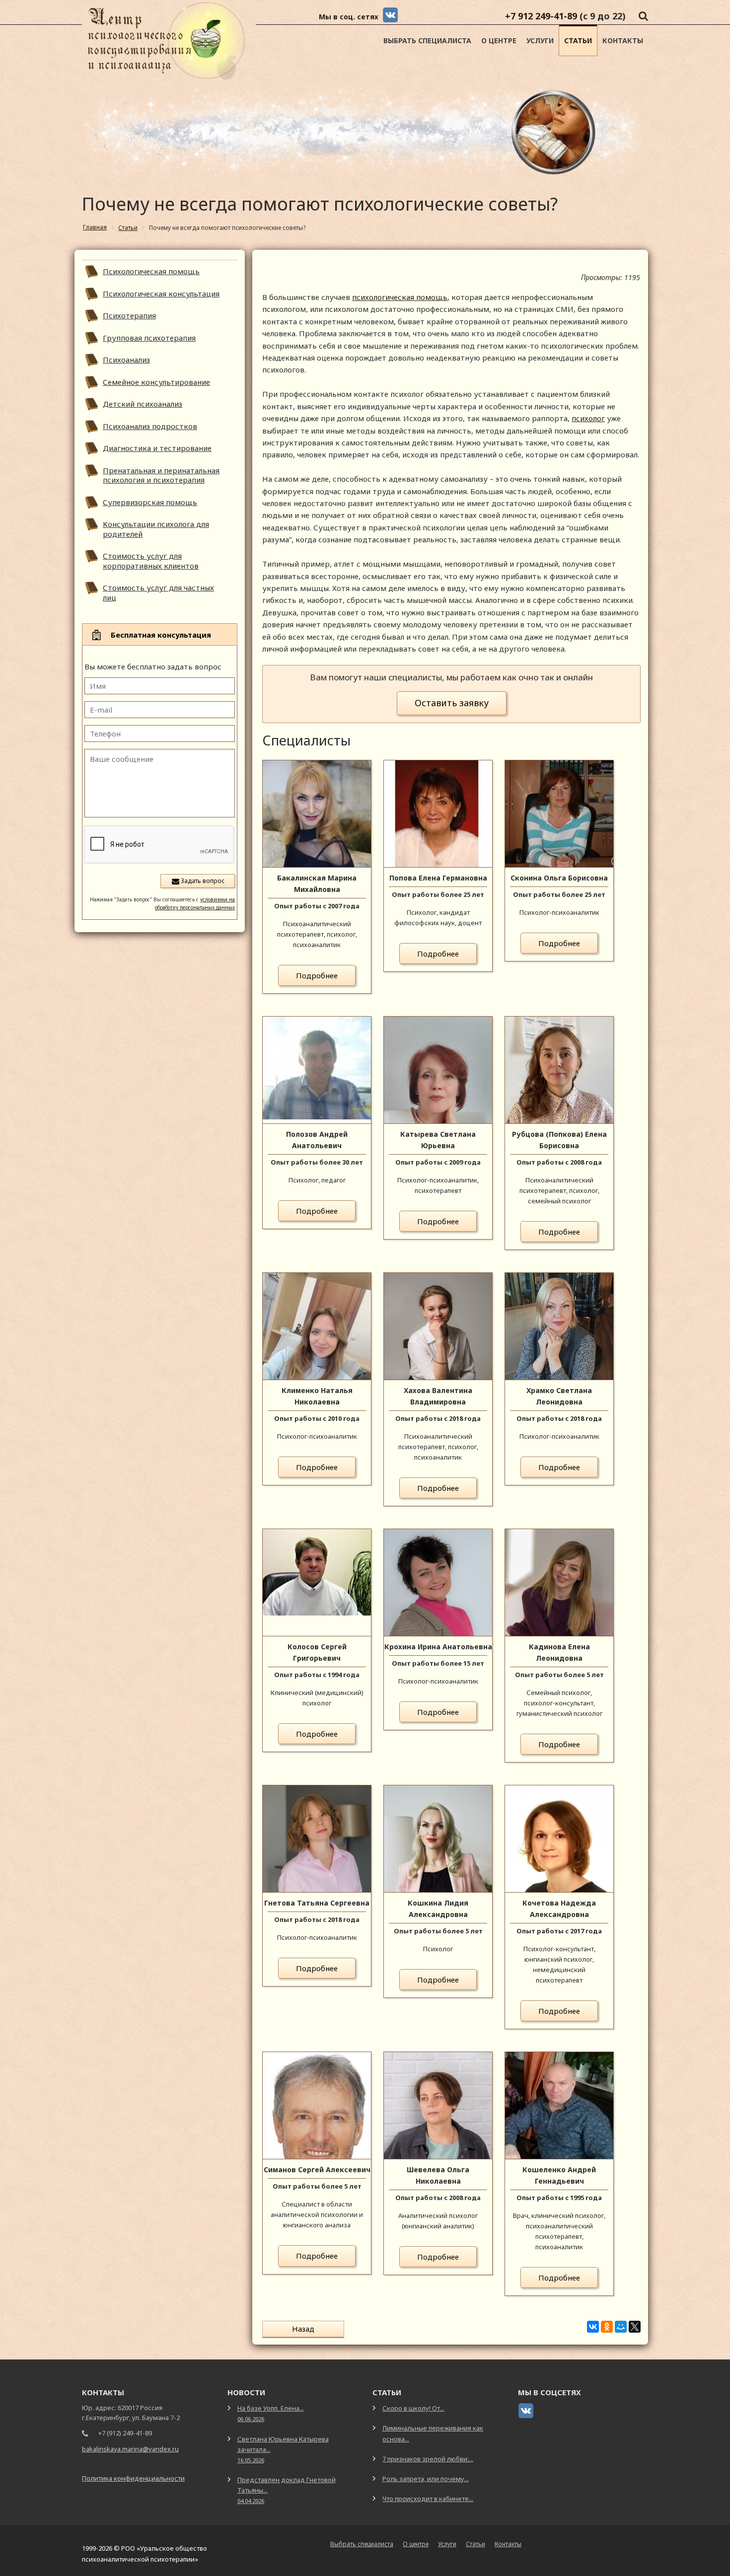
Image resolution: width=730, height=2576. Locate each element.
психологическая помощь (400, 297)
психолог (588, 418)
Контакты (623, 40)
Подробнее (317, 975)
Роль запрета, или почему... (426, 2479)
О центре (499, 40)
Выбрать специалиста (427, 40)
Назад (303, 2329)
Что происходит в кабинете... (428, 2499)
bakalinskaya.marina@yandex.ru (130, 2449)
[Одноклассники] (607, 2327)
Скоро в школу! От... (413, 2408)
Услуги (540, 40)
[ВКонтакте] (593, 2327)
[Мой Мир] (621, 2327)
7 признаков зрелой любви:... (428, 2459)
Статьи (578, 40)
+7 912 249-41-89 (541, 16)
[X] (635, 2327)
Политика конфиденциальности (133, 2478)
